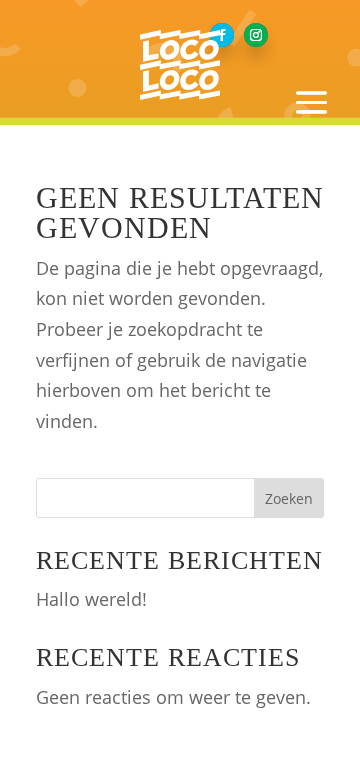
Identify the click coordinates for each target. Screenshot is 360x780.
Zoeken (289, 498)
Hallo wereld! (91, 599)
